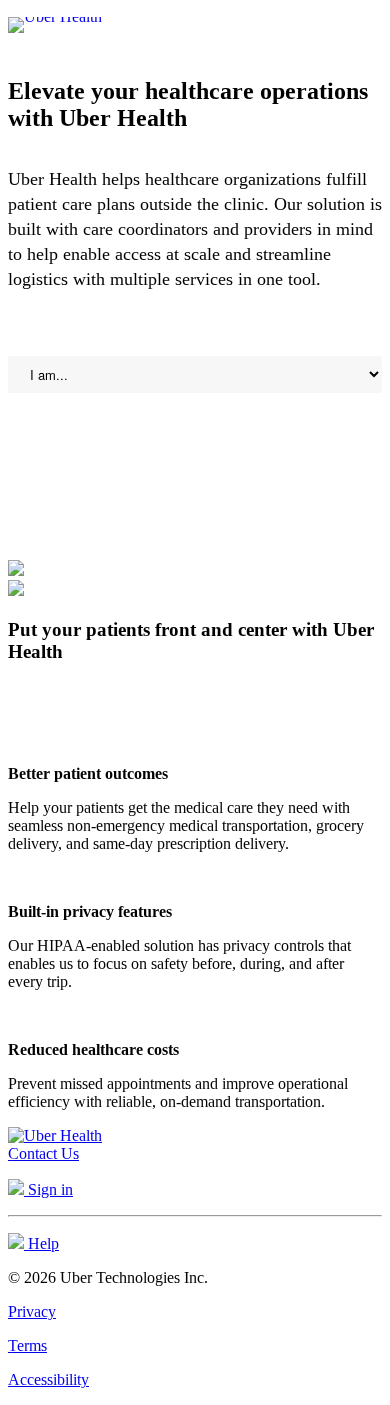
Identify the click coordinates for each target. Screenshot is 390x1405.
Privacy (32, 1311)
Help (41, 1243)
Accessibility (48, 1379)
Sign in (48, 1189)
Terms (27, 1345)
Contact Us (43, 1153)
